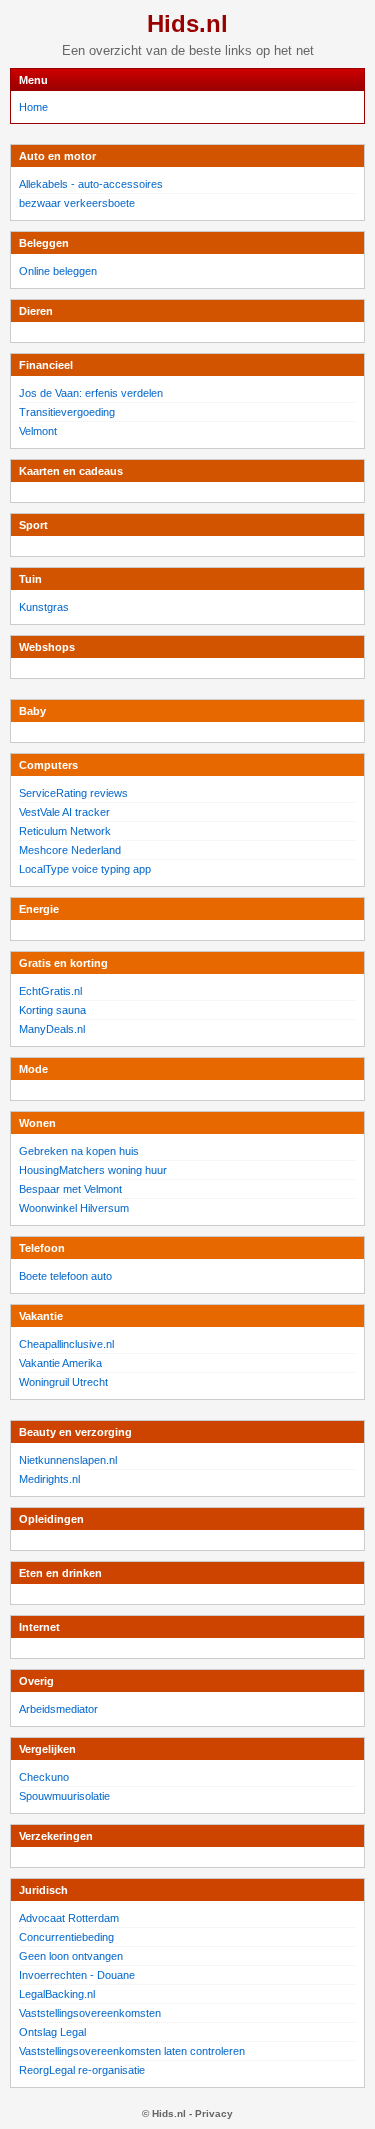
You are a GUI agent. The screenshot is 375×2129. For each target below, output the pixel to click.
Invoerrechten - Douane (77, 1975)
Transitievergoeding (67, 412)
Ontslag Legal (52, 2032)
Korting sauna (52, 1010)
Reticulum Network (65, 831)
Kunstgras (44, 607)
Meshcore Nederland (70, 850)
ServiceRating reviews (73, 793)
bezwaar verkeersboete (77, 203)
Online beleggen (58, 271)
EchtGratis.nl (50, 991)
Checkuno (44, 1777)
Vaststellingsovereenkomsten (90, 2013)
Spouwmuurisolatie (64, 1796)
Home (33, 107)
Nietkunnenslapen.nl (68, 1460)
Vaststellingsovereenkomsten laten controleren (132, 2051)
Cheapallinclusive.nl (66, 1344)
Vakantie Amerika (60, 1363)
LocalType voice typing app (85, 869)
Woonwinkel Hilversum (74, 1208)
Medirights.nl (49, 1479)
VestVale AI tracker (64, 812)
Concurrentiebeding (66, 1937)
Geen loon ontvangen (71, 1956)
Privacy (214, 2113)
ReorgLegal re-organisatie (82, 2070)
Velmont (38, 431)
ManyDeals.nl (52, 1029)
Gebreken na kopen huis (79, 1151)
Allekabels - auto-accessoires (91, 184)
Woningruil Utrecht (63, 1382)
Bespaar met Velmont (70, 1189)
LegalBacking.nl (57, 1994)
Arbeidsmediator (58, 1709)
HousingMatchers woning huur (93, 1170)
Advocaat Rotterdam (69, 1918)
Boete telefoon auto (65, 1276)
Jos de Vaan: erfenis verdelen (91, 393)
